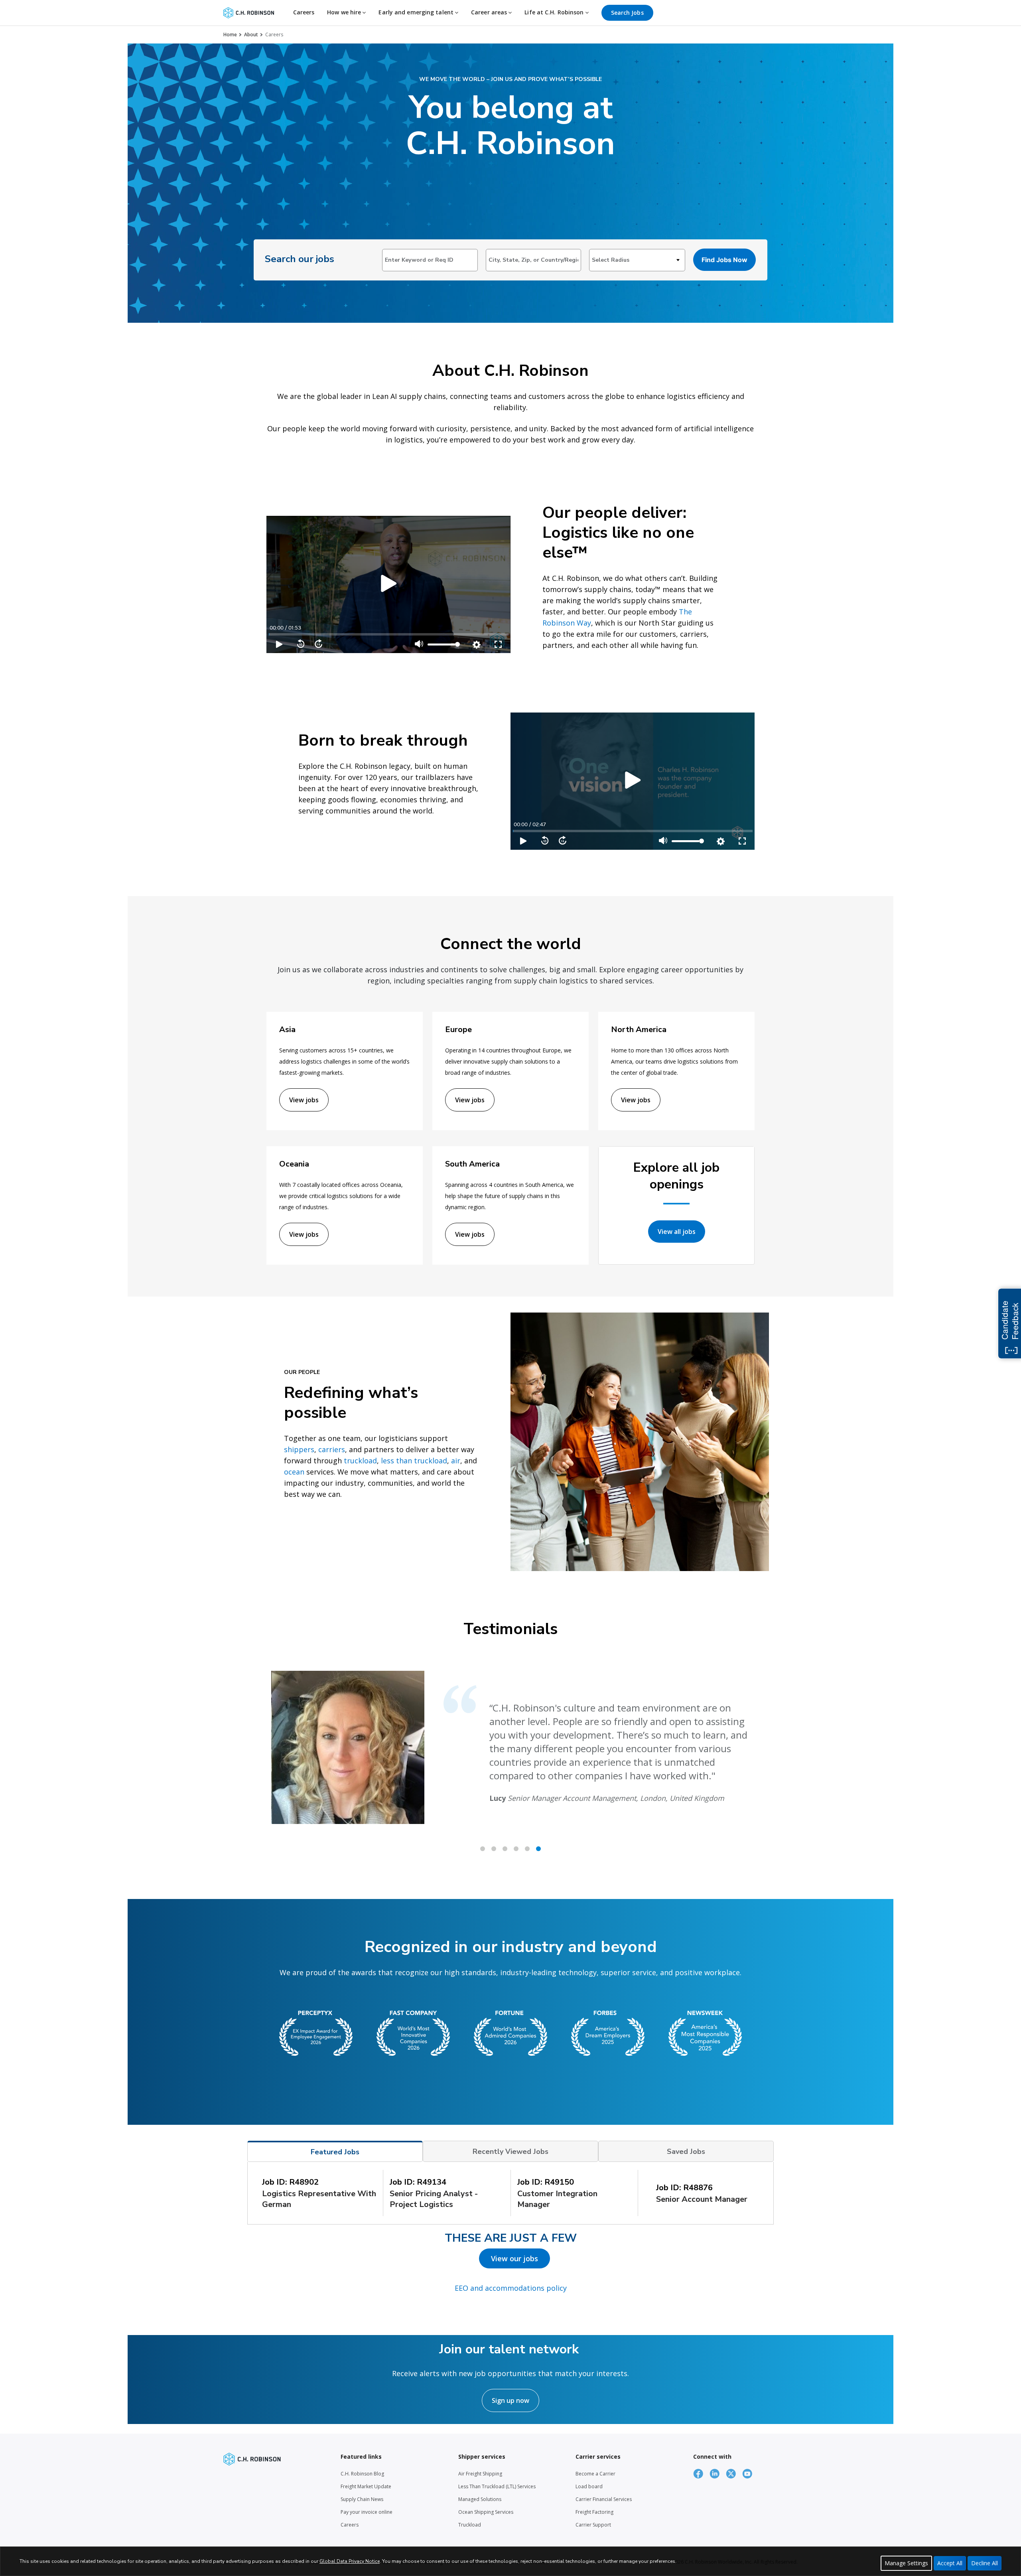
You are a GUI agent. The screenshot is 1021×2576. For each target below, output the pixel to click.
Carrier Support (593, 2525)
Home (230, 35)
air (456, 1461)
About (251, 35)
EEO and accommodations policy (511, 2288)
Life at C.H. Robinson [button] (555, 12)
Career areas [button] (490, 12)
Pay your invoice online (367, 2512)
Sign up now (510, 2400)
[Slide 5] (538, 1849)
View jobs (304, 1100)
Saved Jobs (686, 2152)
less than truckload (414, 1461)
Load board (589, 2486)
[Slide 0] (483, 1849)
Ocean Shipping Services (486, 2512)
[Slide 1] (494, 1849)
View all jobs (677, 1232)
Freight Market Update (366, 2486)
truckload (360, 1461)
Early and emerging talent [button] (417, 12)
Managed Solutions (480, 2499)
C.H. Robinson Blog (362, 2474)
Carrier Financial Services (604, 2499)
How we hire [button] (345, 12)
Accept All (950, 2563)
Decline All (985, 2563)
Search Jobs (627, 13)
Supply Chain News (362, 2499)
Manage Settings (906, 2563)
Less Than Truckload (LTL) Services (497, 2486)
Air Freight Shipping (480, 2474)
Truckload (470, 2525)
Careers (304, 12)
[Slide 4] (527, 1849)
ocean (294, 1472)
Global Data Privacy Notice (350, 2561)
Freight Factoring (594, 2512)
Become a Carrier (595, 2474)
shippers (299, 1449)
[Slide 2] (505, 1849)
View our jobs (514, 2258)
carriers (332, 1449)
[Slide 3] (516, 1849)
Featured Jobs (335, 2152)
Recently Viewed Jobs (510, 2152)
